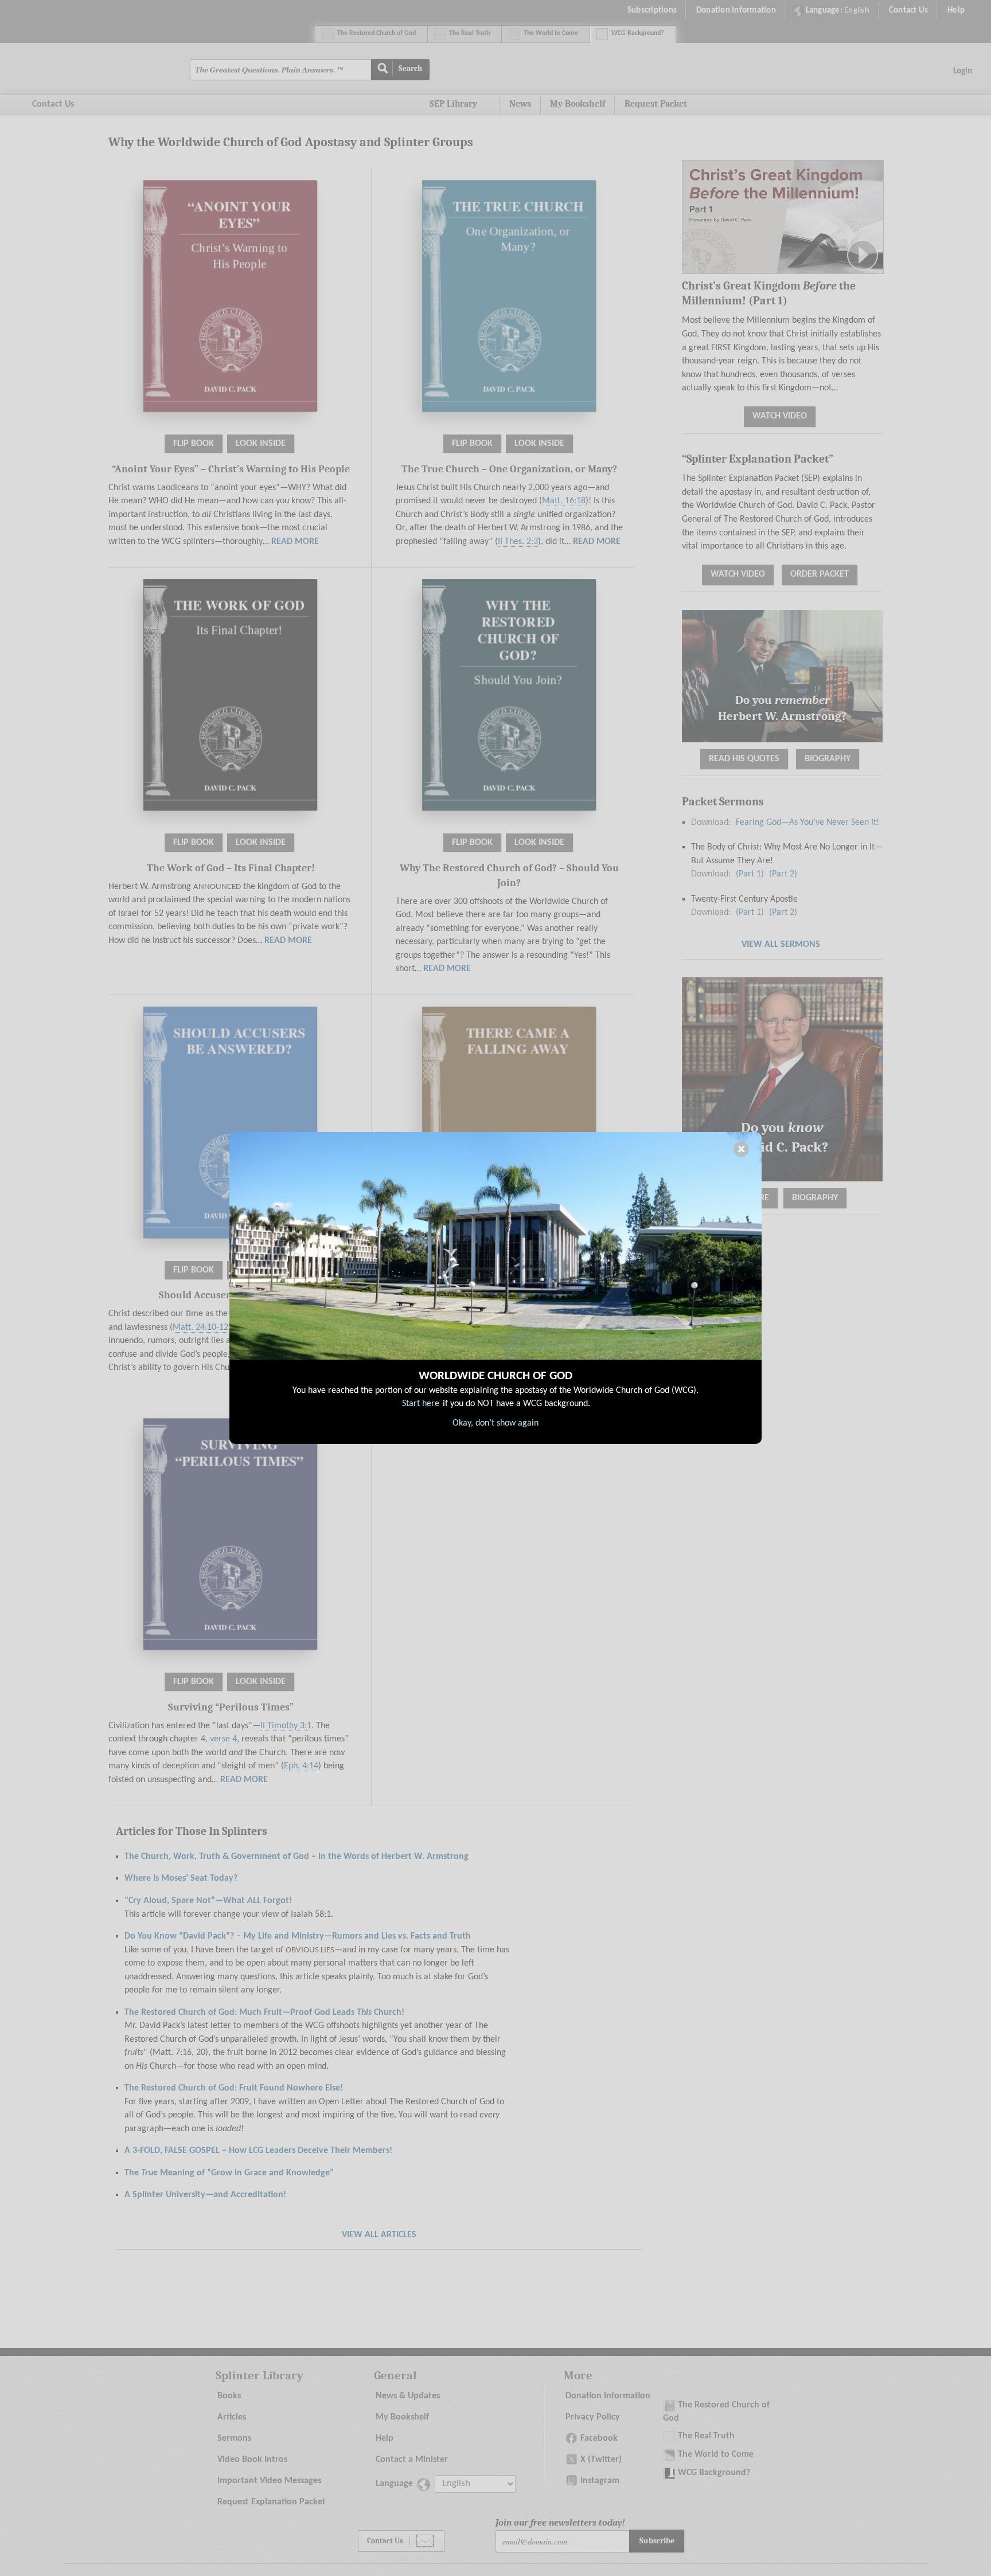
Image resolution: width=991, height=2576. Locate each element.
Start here (421, 1404)
